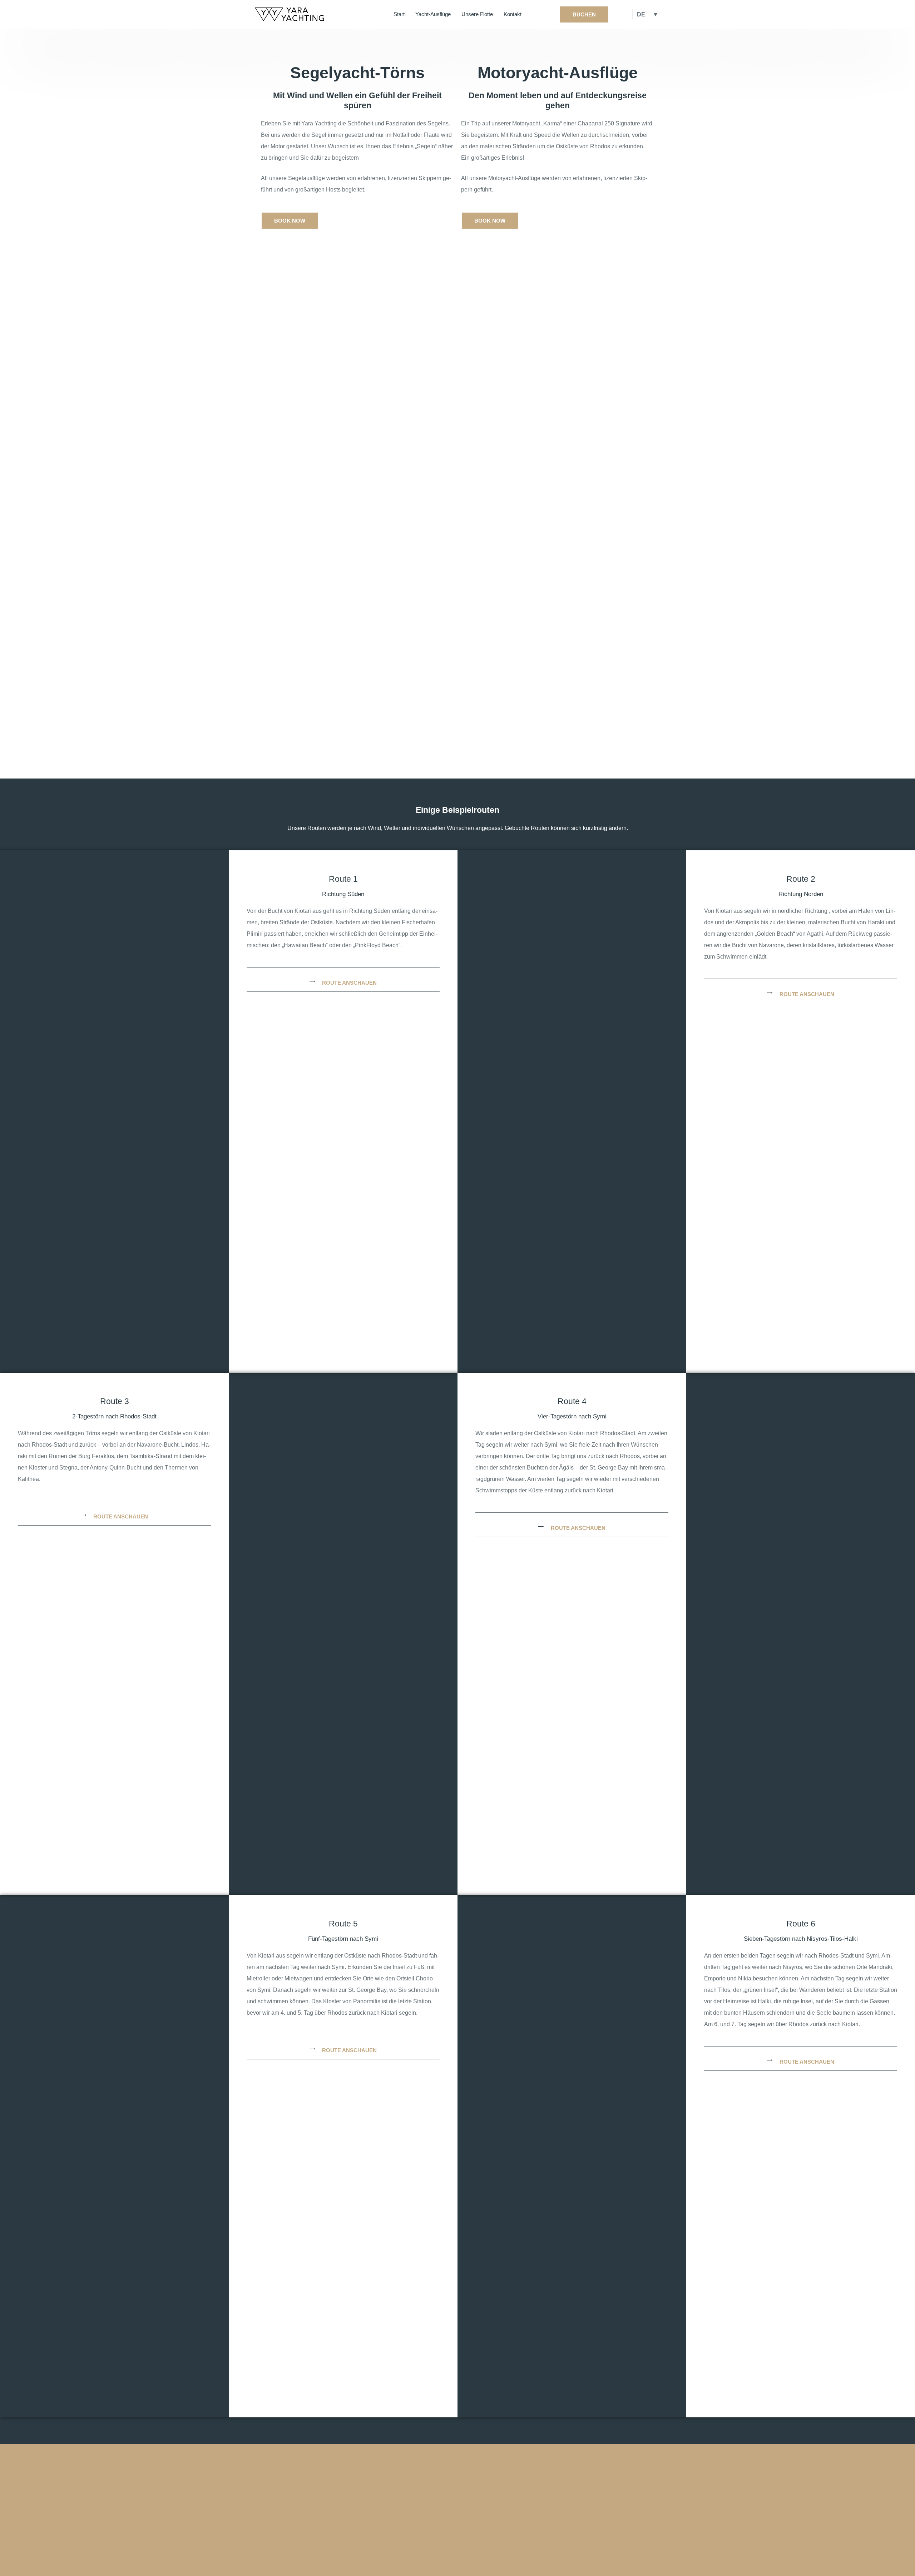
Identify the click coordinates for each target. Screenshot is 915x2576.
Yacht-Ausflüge (433, 14)
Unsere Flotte (477, 14)
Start (399, 14)
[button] (343, 981)
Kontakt (513, 14)
